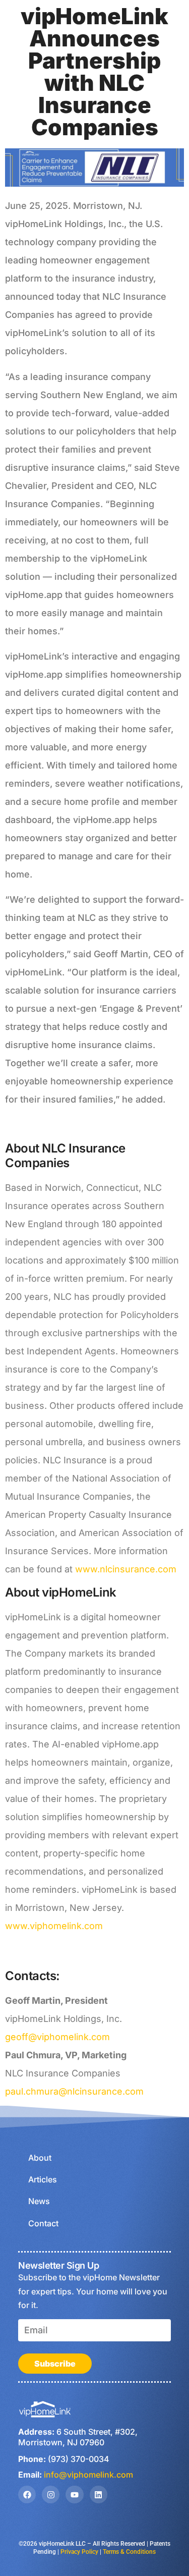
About (40, 2158)
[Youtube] (74, 2495)
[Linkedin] (99, 2495)
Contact (43, 2223)
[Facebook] (27, 2495)
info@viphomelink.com (88, 2475)
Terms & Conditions (129, 2552)
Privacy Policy (79, 2552)
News (39, 2201)
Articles (43, 2179)
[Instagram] (51, 2495)
